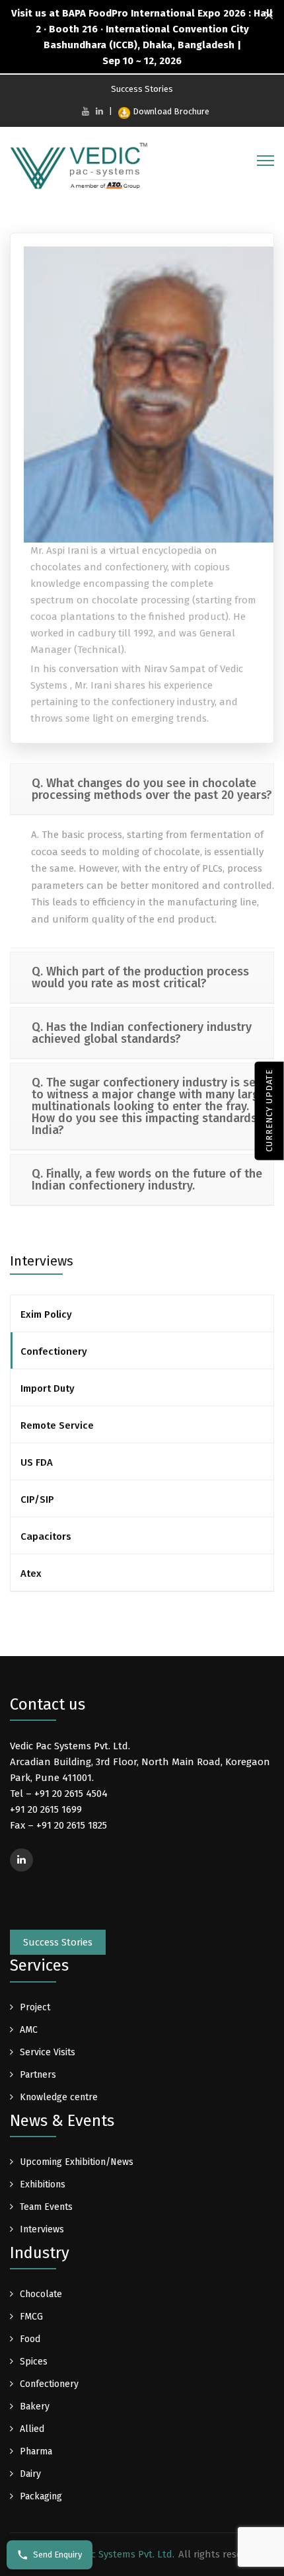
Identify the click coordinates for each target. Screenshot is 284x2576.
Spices (34, 2362)
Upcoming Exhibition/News (77, 2162)
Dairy (30, 2474)
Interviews (42, 2229)
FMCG (31, 2317)
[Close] (269, 16)
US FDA (37, 1462)
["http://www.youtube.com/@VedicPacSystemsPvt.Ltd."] (86, 111)
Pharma (36, 2451)
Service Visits (48, 2052)
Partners (38, 2075)
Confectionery (54, 1351)
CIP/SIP (37, 1499)
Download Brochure (171, 111)
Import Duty (48, 1388)
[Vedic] (83, 169)
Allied (32, 2429)
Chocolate (41, 2294)
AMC (29, 2030)
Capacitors (46, 1536)
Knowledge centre (59, 2097)
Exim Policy (46, 1314)
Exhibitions (43, 2184)
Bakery (35, 2406)
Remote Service (57, 1425)
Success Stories (142, 89)
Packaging (41, 2496)
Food (30, 2339)
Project (35, 2007)
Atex (31, 1573)
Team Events (46, 2207)
